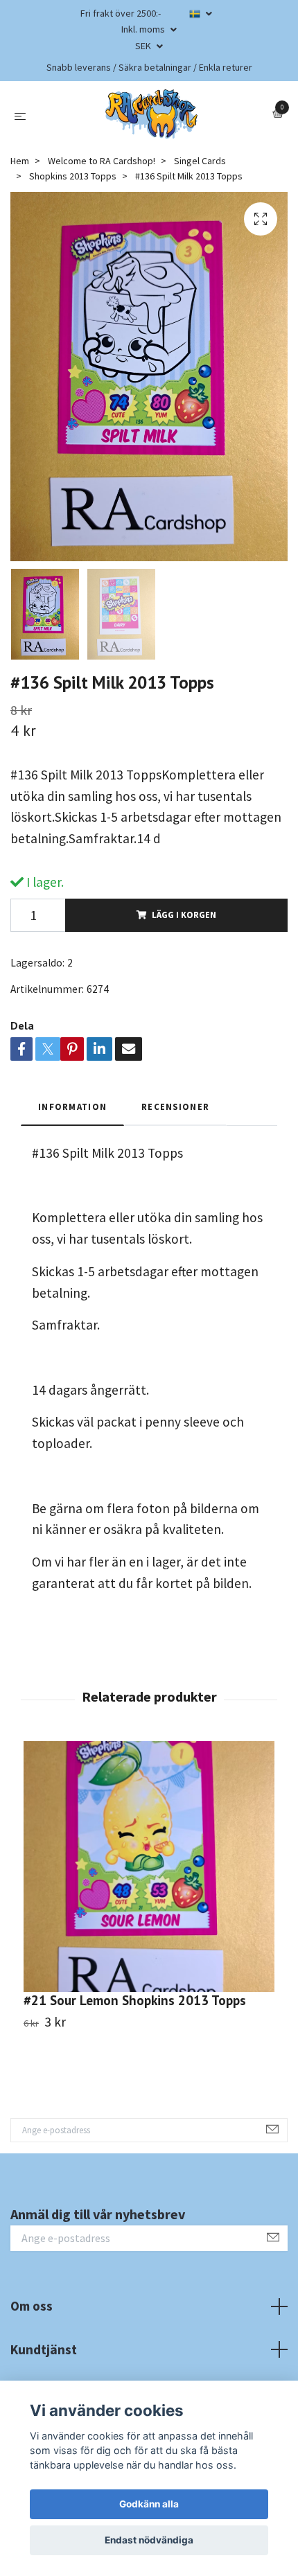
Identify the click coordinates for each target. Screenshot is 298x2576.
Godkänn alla (149, 2504)
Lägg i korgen (184, 915)
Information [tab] (72, 1106)
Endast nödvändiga (149, 2540)
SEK (144, 46)
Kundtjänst (44, 2349)
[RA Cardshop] (152, 114)
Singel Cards (200, 161)
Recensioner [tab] (175, 1106)
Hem (20, 161)
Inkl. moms (144, 29)
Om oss (32, 2306)
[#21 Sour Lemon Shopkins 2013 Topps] (149, 1867)
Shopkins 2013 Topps (73, 176)
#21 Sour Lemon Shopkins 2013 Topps (135, 2000)
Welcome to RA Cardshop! (102, 161)
